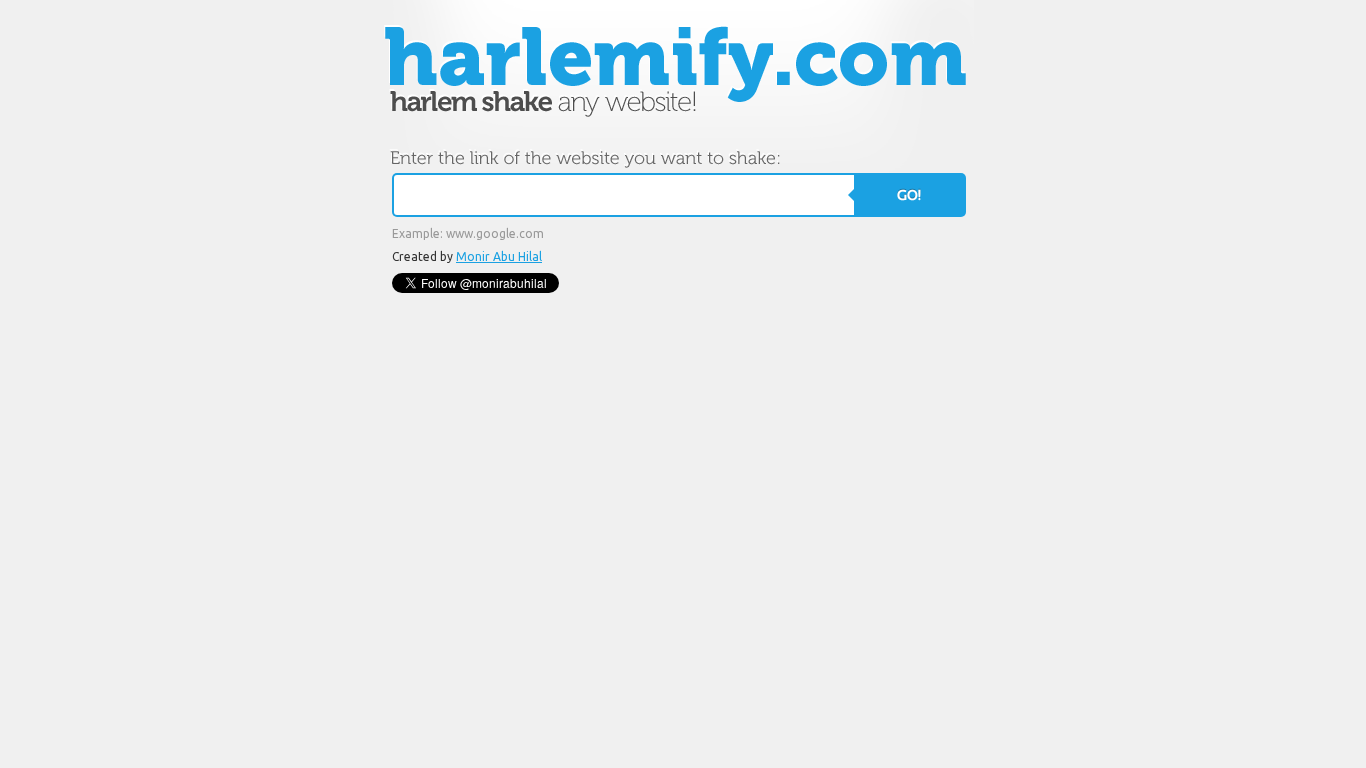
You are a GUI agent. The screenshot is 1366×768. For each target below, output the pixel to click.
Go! (909, 194)
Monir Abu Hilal (499, 256)
